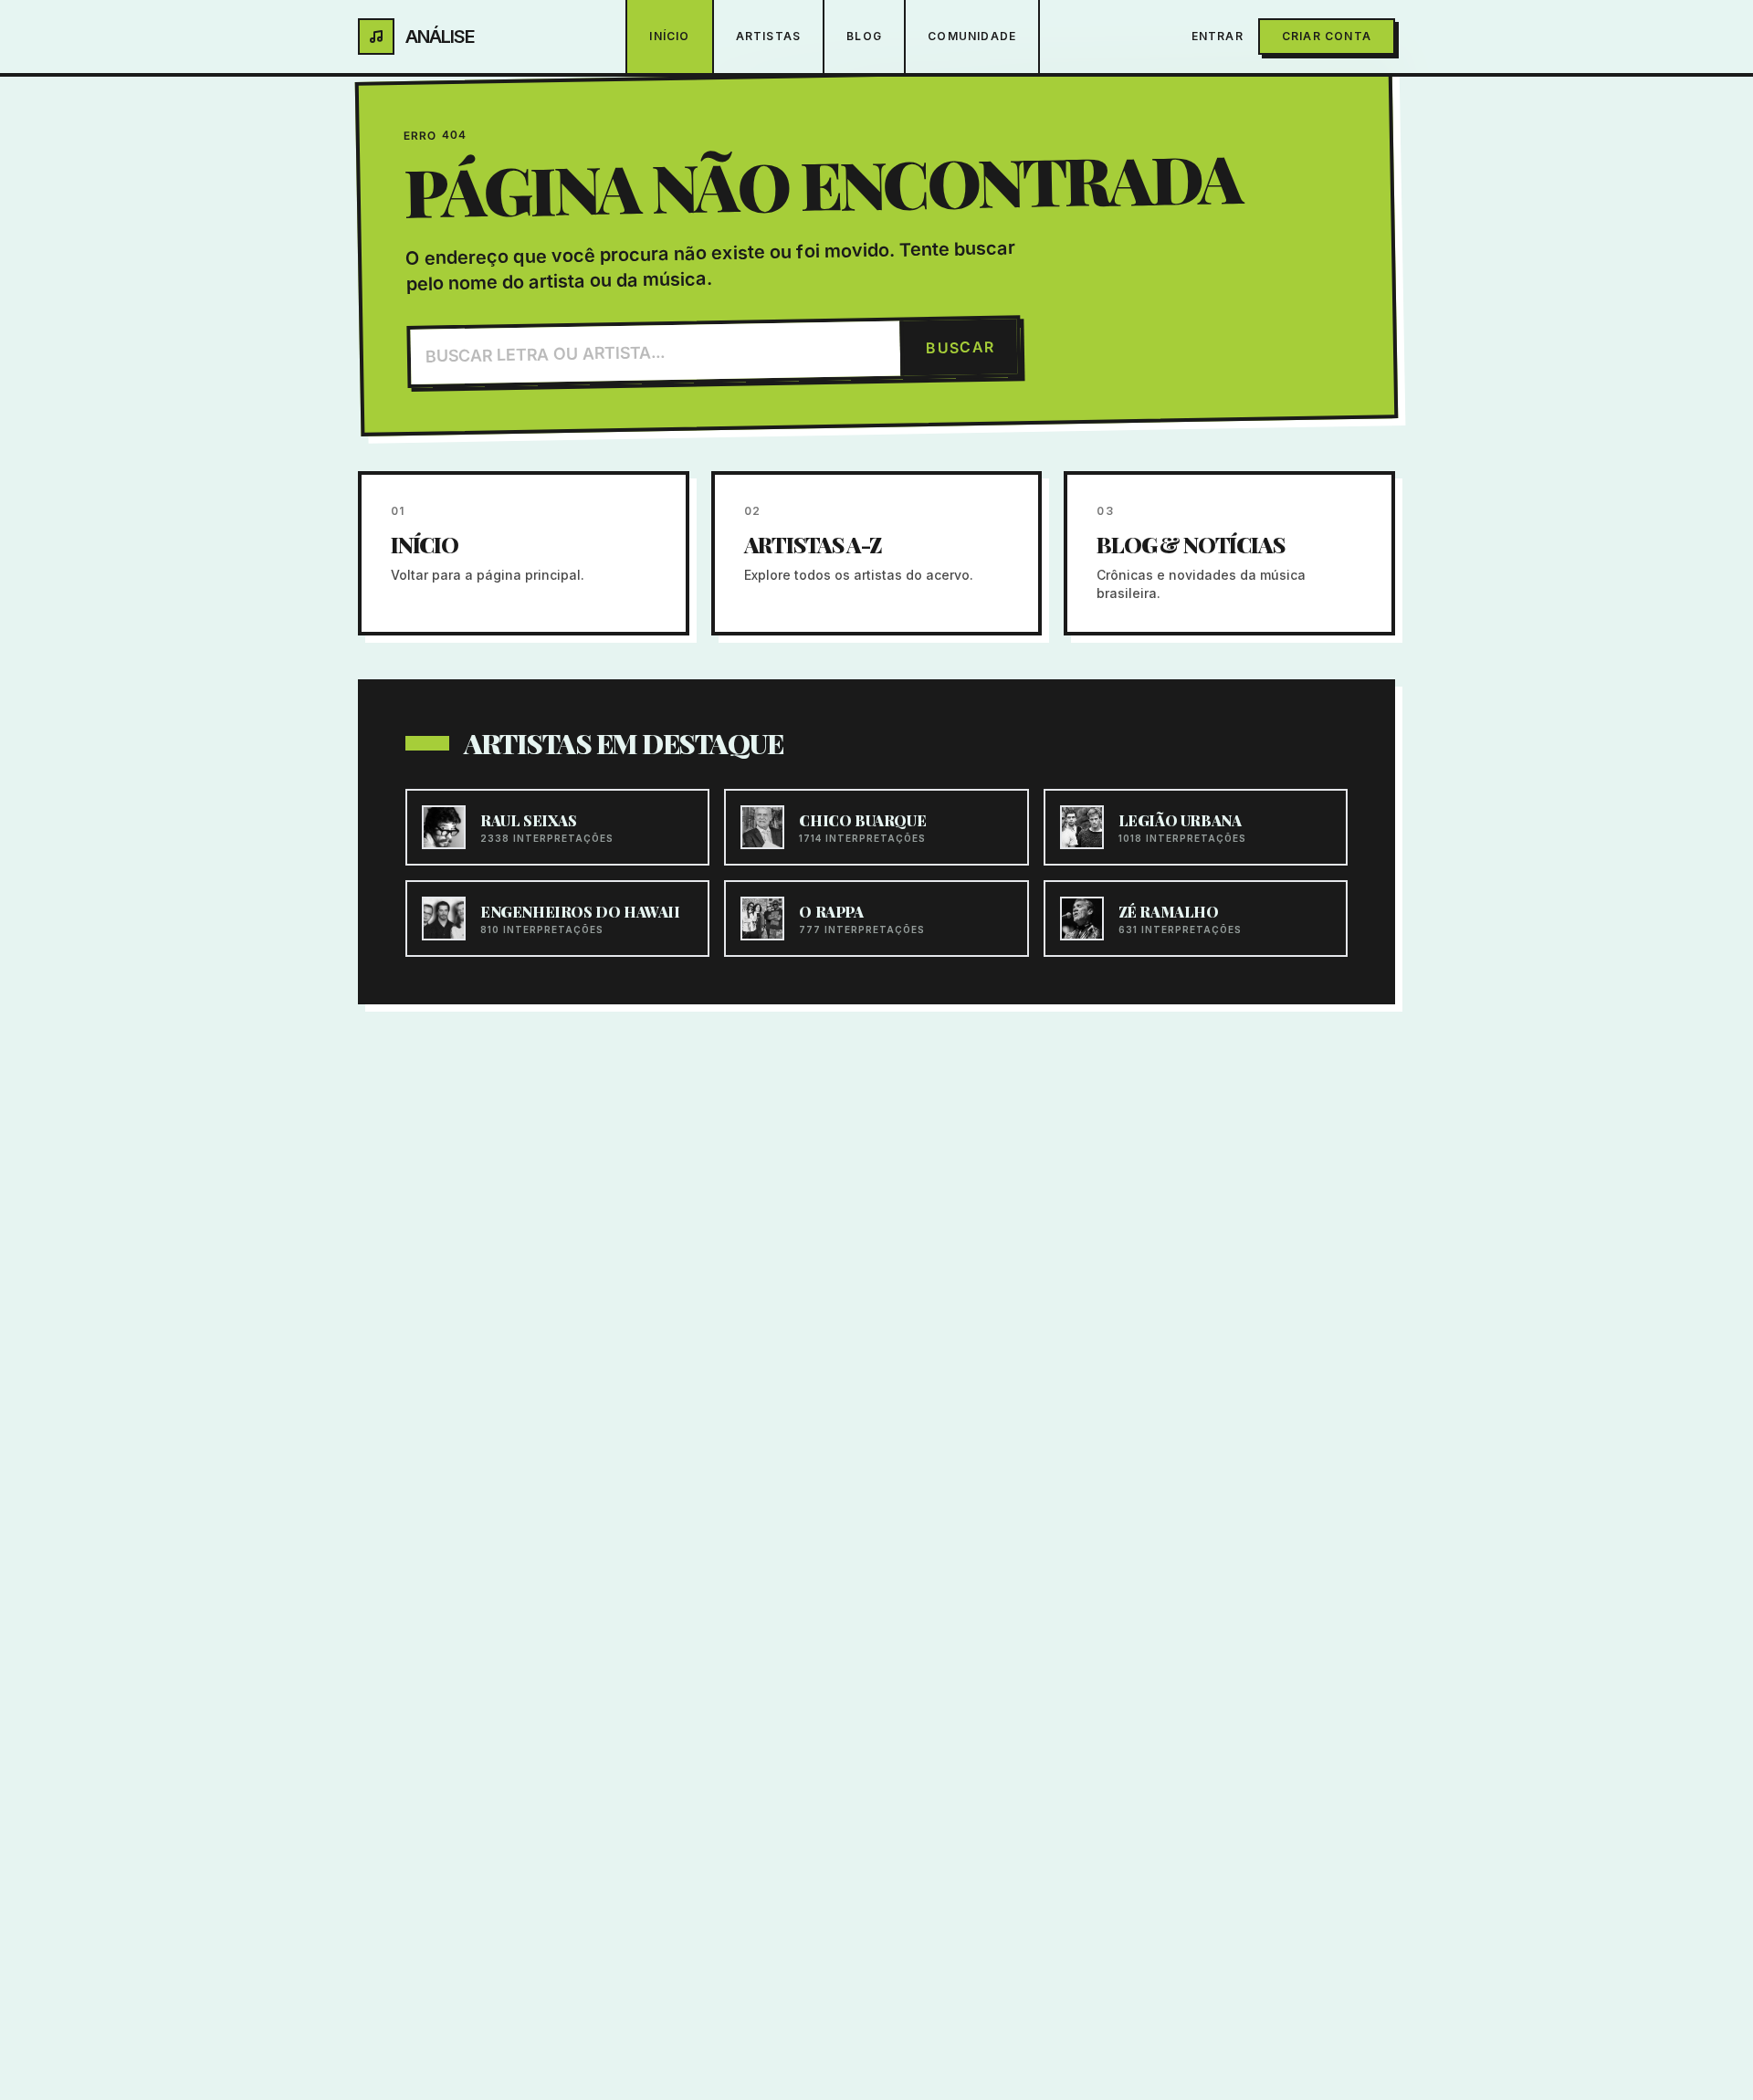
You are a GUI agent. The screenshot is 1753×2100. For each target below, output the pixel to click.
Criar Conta (1327, 36)
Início (669, 36)
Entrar (1218, 36)
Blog (864, 36)
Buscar (960, 347)
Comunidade (972, 36)
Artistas (769, 36)
